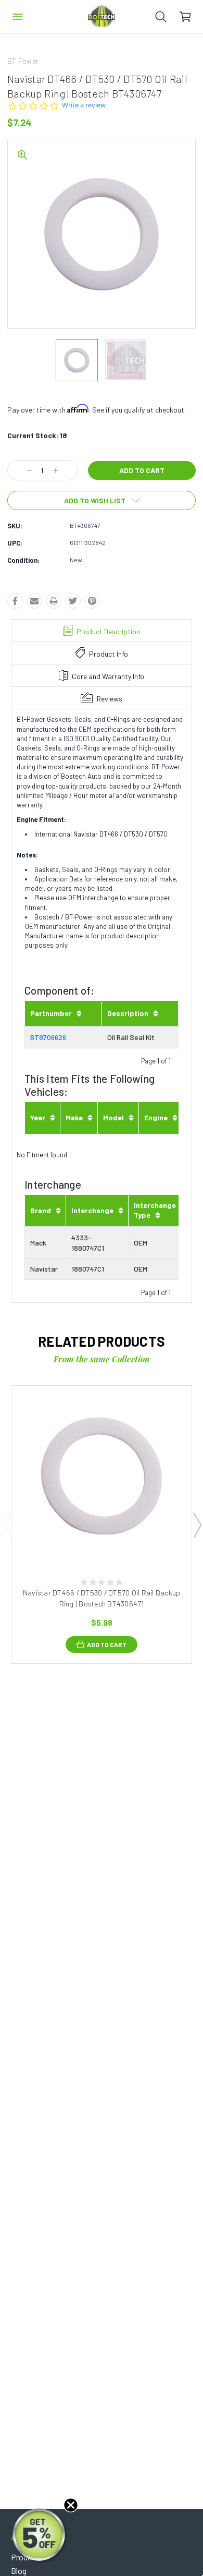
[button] (40, 2536)
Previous (7, 1525)
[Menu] (18, 17)
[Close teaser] (71, 2505)
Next (197, 1525)
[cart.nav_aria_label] (191, 17)
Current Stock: (37, 435)
